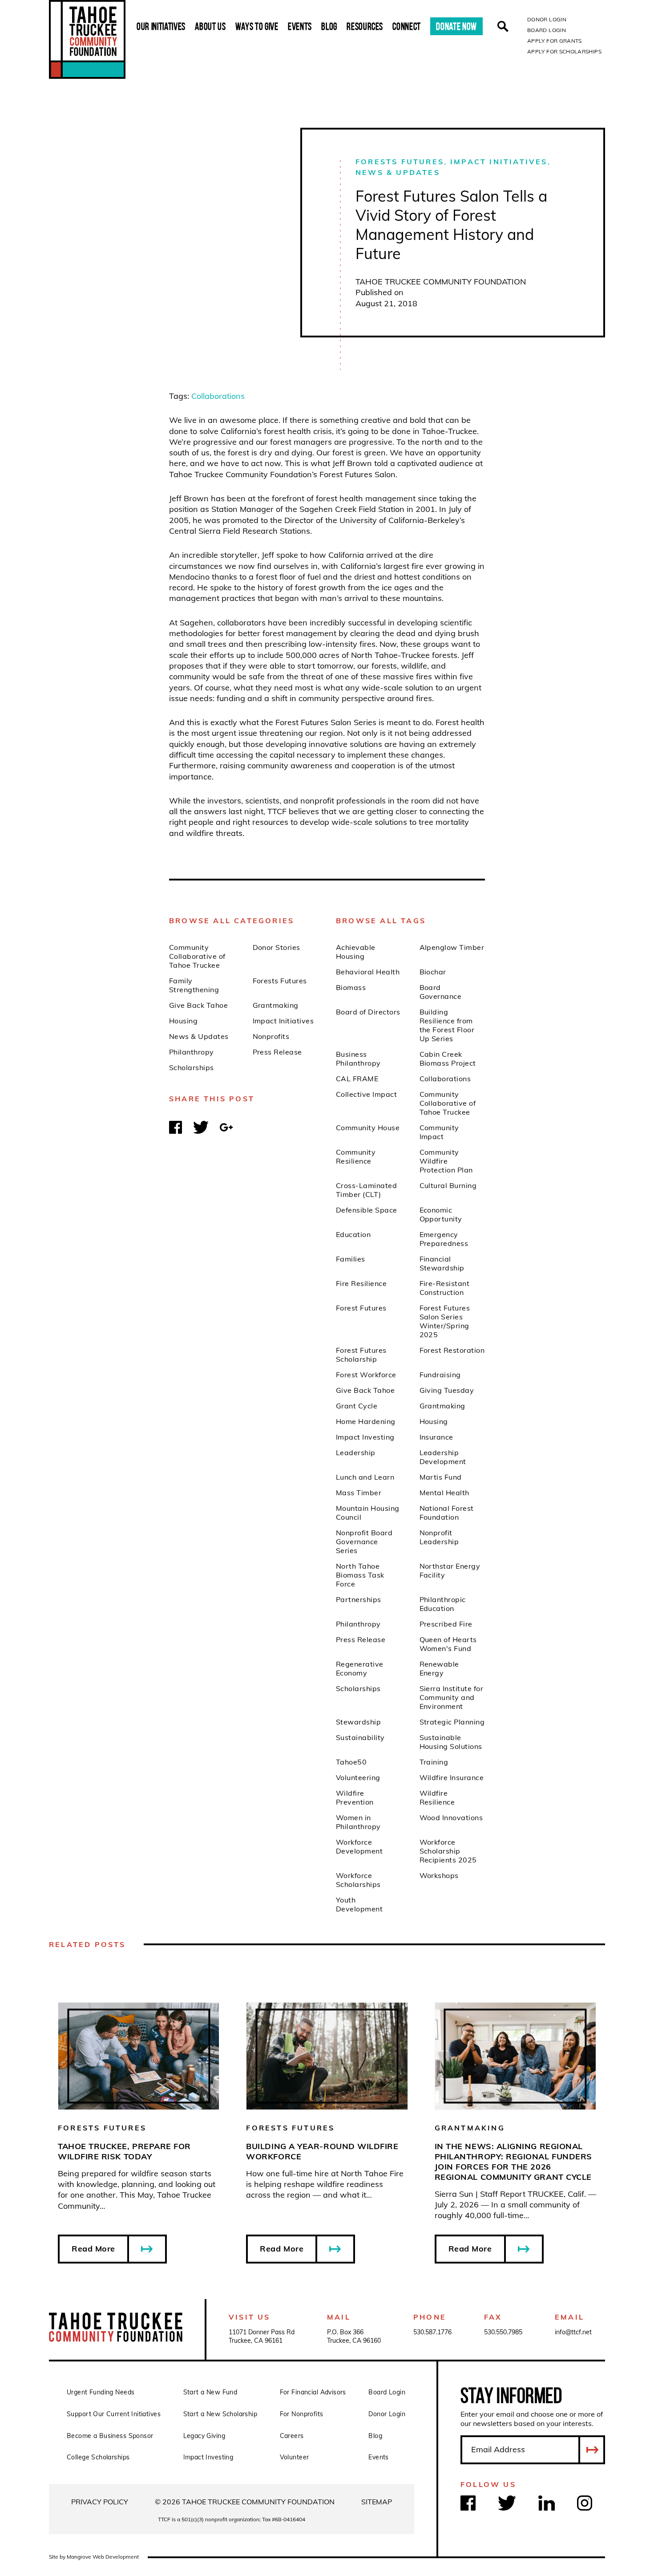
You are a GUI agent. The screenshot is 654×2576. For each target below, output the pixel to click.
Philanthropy (192, 1052)
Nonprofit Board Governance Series (364, 1542)
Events (300, 26)
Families (351, 1259)
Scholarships (192, 1067)
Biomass (351, 987)
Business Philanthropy (358, 1059)
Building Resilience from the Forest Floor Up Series (447, 1025)
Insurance (436, 1437)
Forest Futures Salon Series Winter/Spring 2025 (445, 1321)
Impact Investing (365, 1437)
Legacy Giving (204, 2436)
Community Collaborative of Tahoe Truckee (197, 956)
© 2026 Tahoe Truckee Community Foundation (245, 2502)
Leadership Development (443, 1457)
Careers (292, 2436)
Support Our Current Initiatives (114, 2414)
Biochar (433, 972)
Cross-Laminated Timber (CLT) (366, 1190)
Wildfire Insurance (452, 1777)
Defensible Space (367, 1210)
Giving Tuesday (447, 1390)
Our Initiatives (161, 26)
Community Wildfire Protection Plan (446, 1161)
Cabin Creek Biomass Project (448, 1059)
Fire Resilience (361, 1283)
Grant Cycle (357, 1406)
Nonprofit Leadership (439, 1537)
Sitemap (377, 2502)
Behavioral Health (368, 972)
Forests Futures (400, 162)
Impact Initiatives (499, 162)
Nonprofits (271, 1036)
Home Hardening (366, 1421)
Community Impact (439, 1132)
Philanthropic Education (443, 1604)
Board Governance (441, 992)
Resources (365, 26)
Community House (368, 1128)
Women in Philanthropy (358, 1822)
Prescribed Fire (446, 1624)
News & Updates (398, 172)
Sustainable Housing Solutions (451, 1742)
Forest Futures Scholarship (361, 1355)
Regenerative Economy (360, 1668)
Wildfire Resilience (437, 1797)
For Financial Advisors (313, 2392)
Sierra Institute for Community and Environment (452, 1697)
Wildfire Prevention (355, 1797)
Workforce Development (359, 1846)
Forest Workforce (366, 1375)
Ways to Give (257, 26)
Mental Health (444, 1493)
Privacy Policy (100, 2502)
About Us (210, 26)
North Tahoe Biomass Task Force (360, 1575)
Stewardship (358, 1722)
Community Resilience (356, 1156)
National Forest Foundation (447, 1513)
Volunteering (358, 1777)
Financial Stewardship (442, 1263)
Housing (183, 1021)
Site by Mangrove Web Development (94, 2557)
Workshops (439, 1875)
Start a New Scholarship (220, 2414)
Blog (329, 26)
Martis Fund (441, 1477)
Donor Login (547, 19)
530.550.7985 (503, 2332)
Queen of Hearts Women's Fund (448, 1644)
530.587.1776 (432, 2332)
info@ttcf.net (573, 2332)
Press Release (277, 1052)
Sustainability (360, 1737)
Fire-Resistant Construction (445, 1288)
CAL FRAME (357, 1079)
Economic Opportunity (441, 1214)
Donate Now (456, 26)
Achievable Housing (356, 952)
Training (434, 1762)
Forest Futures (361, 1308)
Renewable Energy (439, 1668)
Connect (407, 26)
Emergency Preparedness (444, 1239)
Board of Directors (368, 1012)
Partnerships (359, 1599)
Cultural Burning (448, 1185)
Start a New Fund (210, 2392)
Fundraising (440, 1375)
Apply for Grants (555, 41)
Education (353, 1234)
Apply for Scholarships (564, 51)
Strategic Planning (452, 1722)
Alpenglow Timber (452, 947)
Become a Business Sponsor (110, 2436)
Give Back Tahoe (198, 1005)
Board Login (547, 30)
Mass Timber (359, 1493)
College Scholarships (98, 2457)
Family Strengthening (194, 985)
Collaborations (218, 396)
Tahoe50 (351, 1762)
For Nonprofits (302, 2414)
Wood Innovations (451, 1817)
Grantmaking (276, 1005)
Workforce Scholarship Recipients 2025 (448, 1851)
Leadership (356, 1452)
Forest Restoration (452, 1350)
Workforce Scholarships (358, 1880)
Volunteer (295, 2457)
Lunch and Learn (365, 1477)
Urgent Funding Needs (101, 2392)
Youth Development (359, 1904)
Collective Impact (366, 1094)
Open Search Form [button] (503, 26)
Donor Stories (277, 947)
